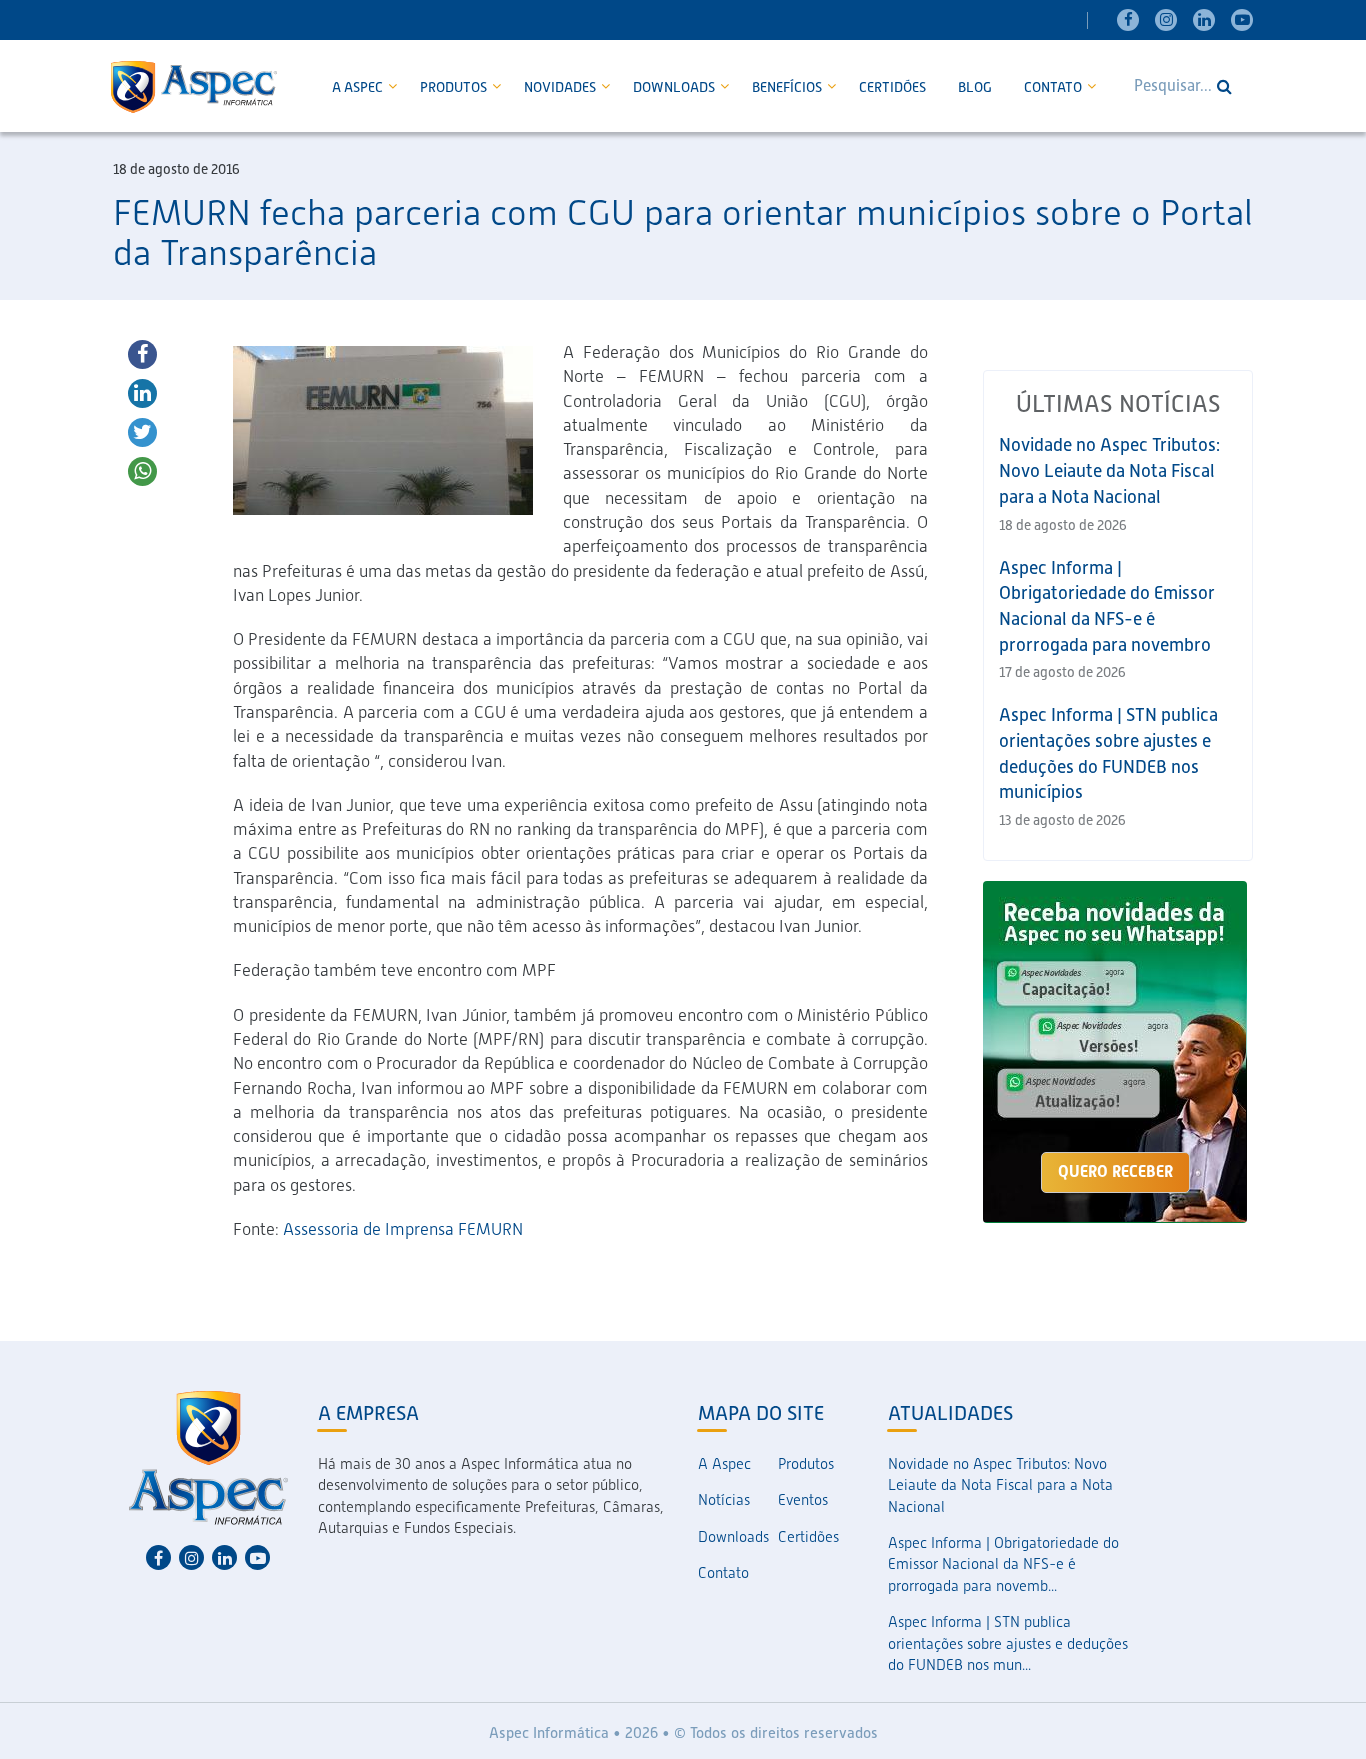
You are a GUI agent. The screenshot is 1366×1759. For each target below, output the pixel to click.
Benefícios (788, 87)
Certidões (892, 87)
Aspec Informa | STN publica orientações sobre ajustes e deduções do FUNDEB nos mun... (1008, 1643)
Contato (1054, 87)
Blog (975, 87)
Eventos (803, 1500)
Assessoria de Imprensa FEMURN (403, 1229)
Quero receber (1115, 1171)
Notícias (724, 1500)
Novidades (561, 87)
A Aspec (359, 87)
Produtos (455, 87)
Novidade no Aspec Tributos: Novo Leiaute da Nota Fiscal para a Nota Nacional (1109, 470)
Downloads (675, 87)
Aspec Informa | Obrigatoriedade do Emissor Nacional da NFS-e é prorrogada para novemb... (1003, 1564)
